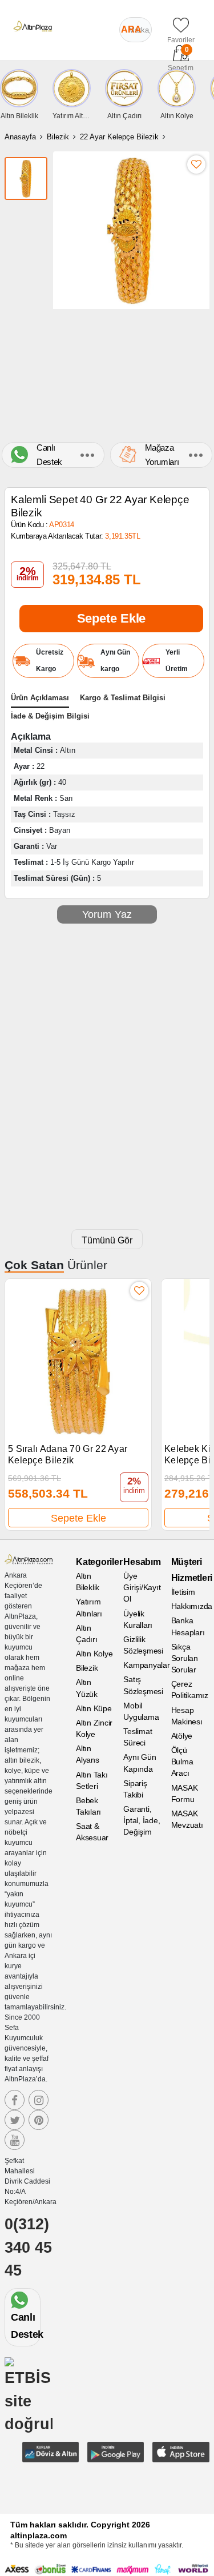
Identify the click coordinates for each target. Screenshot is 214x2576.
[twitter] (15, 2120)
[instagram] (39, 2100)
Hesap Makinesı (187, 1716)
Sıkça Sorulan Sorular (185, 1658)
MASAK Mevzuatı (187, 1819)
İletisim (183, 1592)
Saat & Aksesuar (92, 1832)
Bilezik (58, 137)
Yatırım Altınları (89, 1607)
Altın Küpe (94, 1708)
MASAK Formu (185, 1793)
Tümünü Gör (107, 1240)
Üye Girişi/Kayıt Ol (142, 1587)
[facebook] (15, 2100)
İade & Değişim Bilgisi (50, 716)
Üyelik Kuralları (138, 1619)
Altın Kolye (94, 1654)
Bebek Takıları (88, 1806)
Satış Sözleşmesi (142, 1685)
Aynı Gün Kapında (140, 1763)
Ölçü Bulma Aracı (182, 1762)
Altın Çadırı (87, 1634)
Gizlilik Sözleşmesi (142, 1645)
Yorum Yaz (107, 914)
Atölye (182, 1736)
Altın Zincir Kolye (94, 1728)
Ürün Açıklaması (40, 698)
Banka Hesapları (188, 1626)
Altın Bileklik (88, 1582)
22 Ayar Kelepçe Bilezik (119, 137)
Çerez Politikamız (190, 1690)
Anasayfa (20, 137)
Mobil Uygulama (141, 1711)
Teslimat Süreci (138, 1737)
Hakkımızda (190, 1606)
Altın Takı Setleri (92, 1780)
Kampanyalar (142, 1665)
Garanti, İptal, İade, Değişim (142, 1820)
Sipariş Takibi (135, 1789)
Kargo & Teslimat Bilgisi (123, 698)
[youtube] (15, 2140)
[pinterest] (39, 2120)
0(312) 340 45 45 (28, 2247)
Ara (131, 29)
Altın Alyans (88, 1754)
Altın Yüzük (87, 1688)
